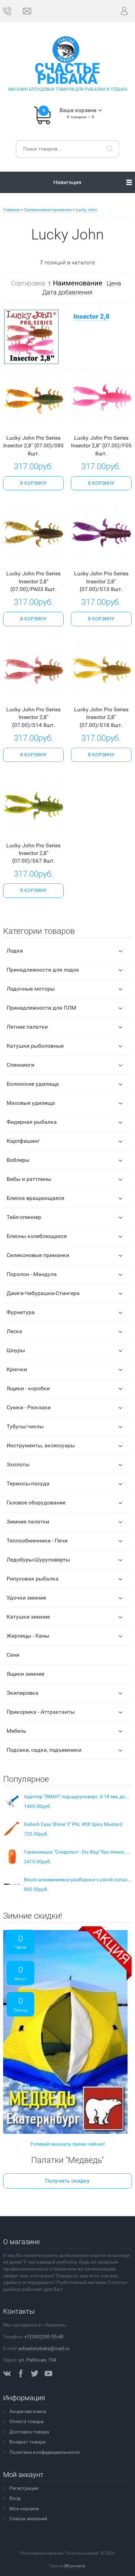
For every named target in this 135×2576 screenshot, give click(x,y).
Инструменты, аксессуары (41, 1445)
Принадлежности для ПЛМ (41, 1008)
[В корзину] (33, 483)
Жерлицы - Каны (28, 1636)
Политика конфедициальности (44, 2452)
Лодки (15, 951)
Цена (114, 283)
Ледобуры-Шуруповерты (38, 1560)
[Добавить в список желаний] (43, 423)
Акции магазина (28, 2411)
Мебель (16, 1731)
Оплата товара (26, 2421)
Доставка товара (29, 2432)
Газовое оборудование (36, 1503)
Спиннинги (20, 1065)
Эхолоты (18, 1464)
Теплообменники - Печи (37, 1541)
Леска (14, 1331)
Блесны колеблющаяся (37, 1236)
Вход (15, 2498)
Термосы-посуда (28, 1483)
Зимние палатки (28, 1522)
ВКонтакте (75, 2566)
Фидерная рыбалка (32, 1122)
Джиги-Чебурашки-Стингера (43, 1293)
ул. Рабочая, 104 (38, 2360)
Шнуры (16, 1350)
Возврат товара (28, 2442)
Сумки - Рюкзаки (29, 1407)
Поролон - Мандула (32, 1274)
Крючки (17, 1369)
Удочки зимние (26, 1598)
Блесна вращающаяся (35, 1198)
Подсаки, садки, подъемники (44, 1750)
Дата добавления (67, 292)
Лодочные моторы (31, 989)
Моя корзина (24, 2509)
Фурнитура (21, 1312)
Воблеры (18, 1160)
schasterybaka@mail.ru (44, 2348)
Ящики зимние (25, 1674)
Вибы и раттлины (29, 1179)
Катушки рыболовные (35, 1046)
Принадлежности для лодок (43, 970)
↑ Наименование (75, 283)
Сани (13, 1655)
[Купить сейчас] (23, 423)
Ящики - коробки (28, 1388)
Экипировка (22, 1693)
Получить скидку (67, 2181)
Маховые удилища (31, 1103)
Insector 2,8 (91, 317)
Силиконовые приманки (38, 1255)
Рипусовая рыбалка (33, 1579)
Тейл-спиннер (24, 1217)
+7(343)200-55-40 (44, 2337)
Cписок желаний (28, 2519)
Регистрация (24, 2488)
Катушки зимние (28, 1617)
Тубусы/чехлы (25, 1426)
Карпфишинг (23, 1141)
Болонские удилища (33, 1084)
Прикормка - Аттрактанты (41, 1712)
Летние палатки (27, 1027)
